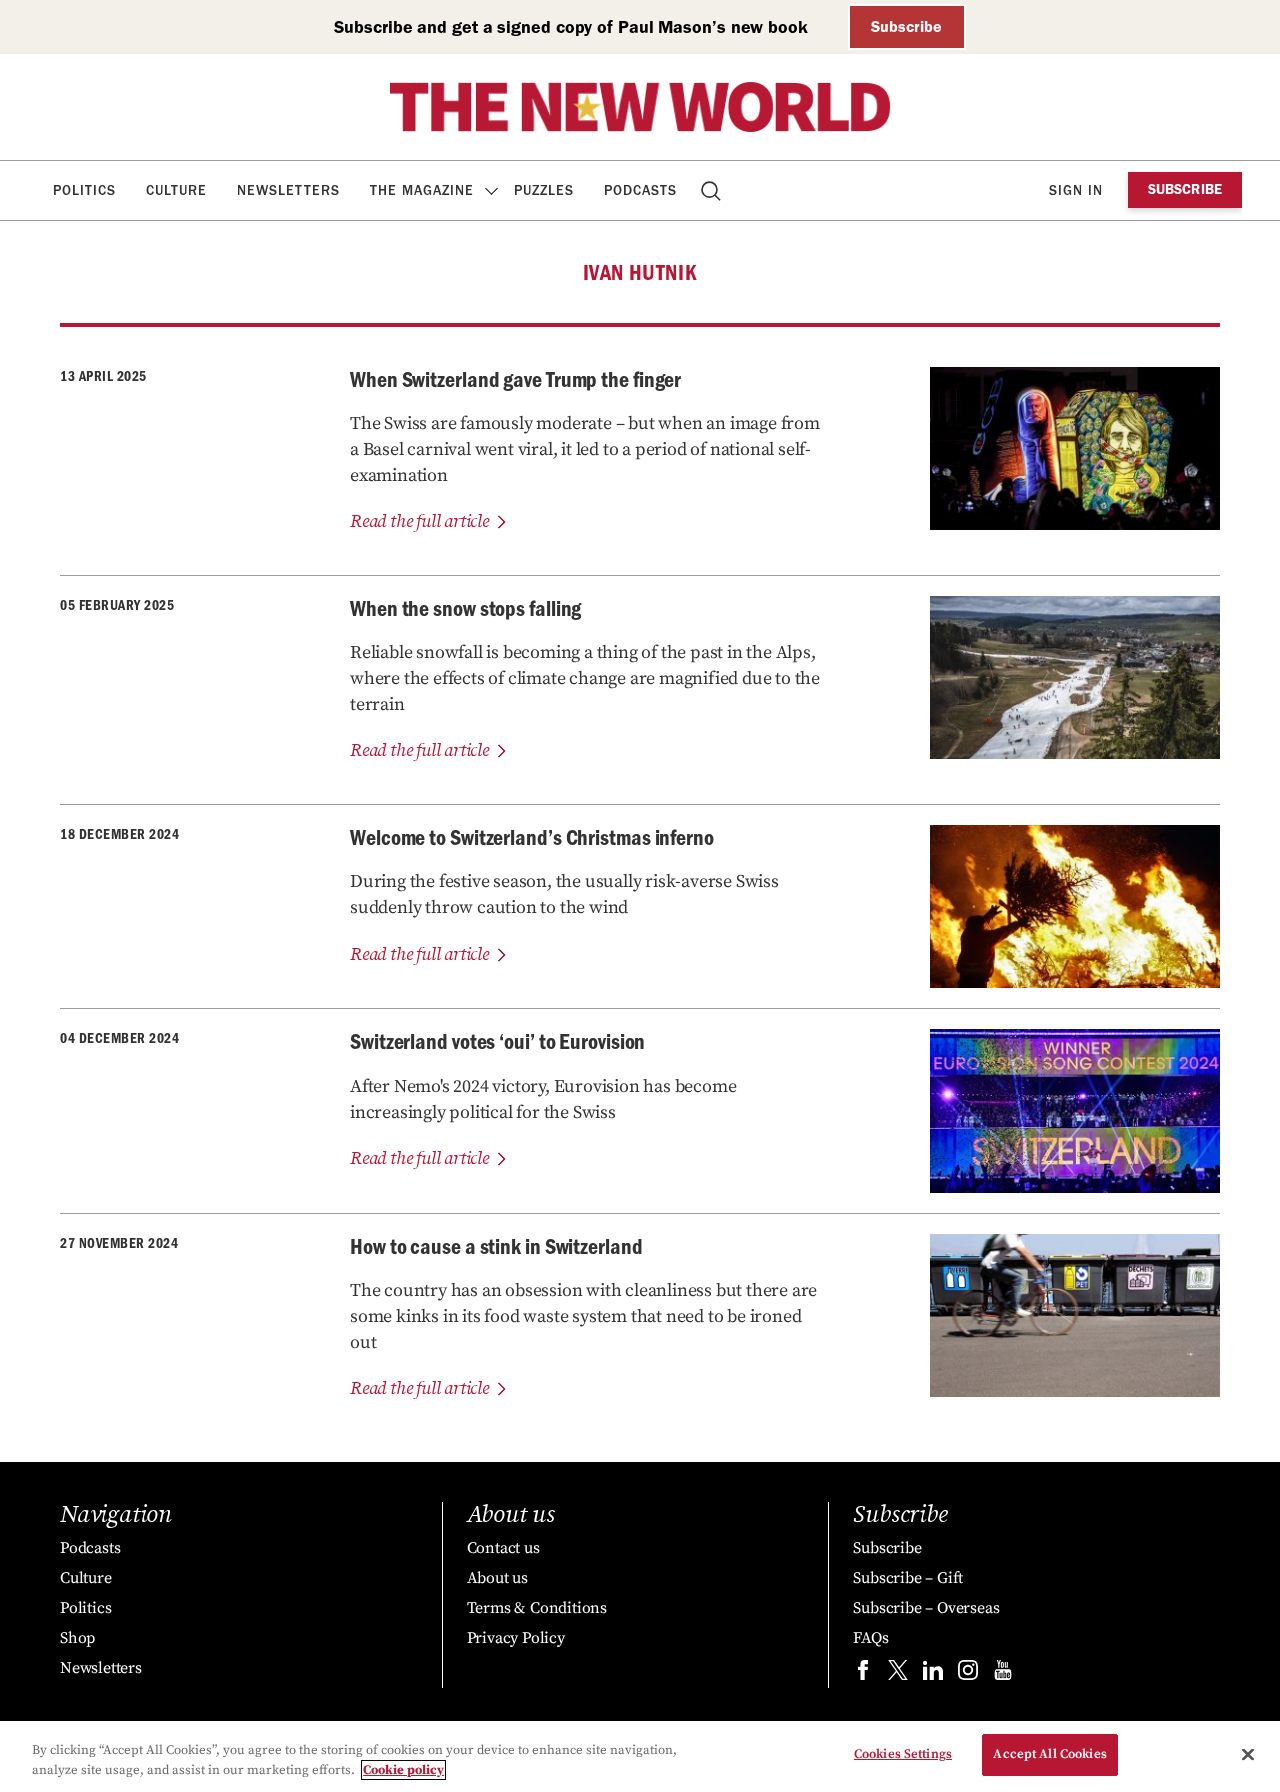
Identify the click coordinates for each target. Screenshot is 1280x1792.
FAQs (870, 1638)
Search (712, 190)
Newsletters (288, 190)
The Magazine (422, 190)
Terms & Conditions (537, 1608)
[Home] (640, 107)
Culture (176, 190)
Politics (84, 190)
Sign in (1076, 190)
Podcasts (640, 190)
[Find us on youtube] (1003, 1674)
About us (497, 1578)
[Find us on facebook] (863, 1674)
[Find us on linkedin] (933, 1674)
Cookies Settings (903, 1754)
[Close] (1248, 1754)
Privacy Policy (516, 1638)
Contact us (503, 1548)
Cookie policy (403, 1770)
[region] (640, 1756)
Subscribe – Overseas (926, 1608)
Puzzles (544, 190)
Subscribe (906, 26)
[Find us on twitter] (898, 1674)
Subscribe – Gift (908, 1578)
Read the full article (419, 521)
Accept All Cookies (1049, 1754)
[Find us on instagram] (968, 1674)
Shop (77, 1638)
